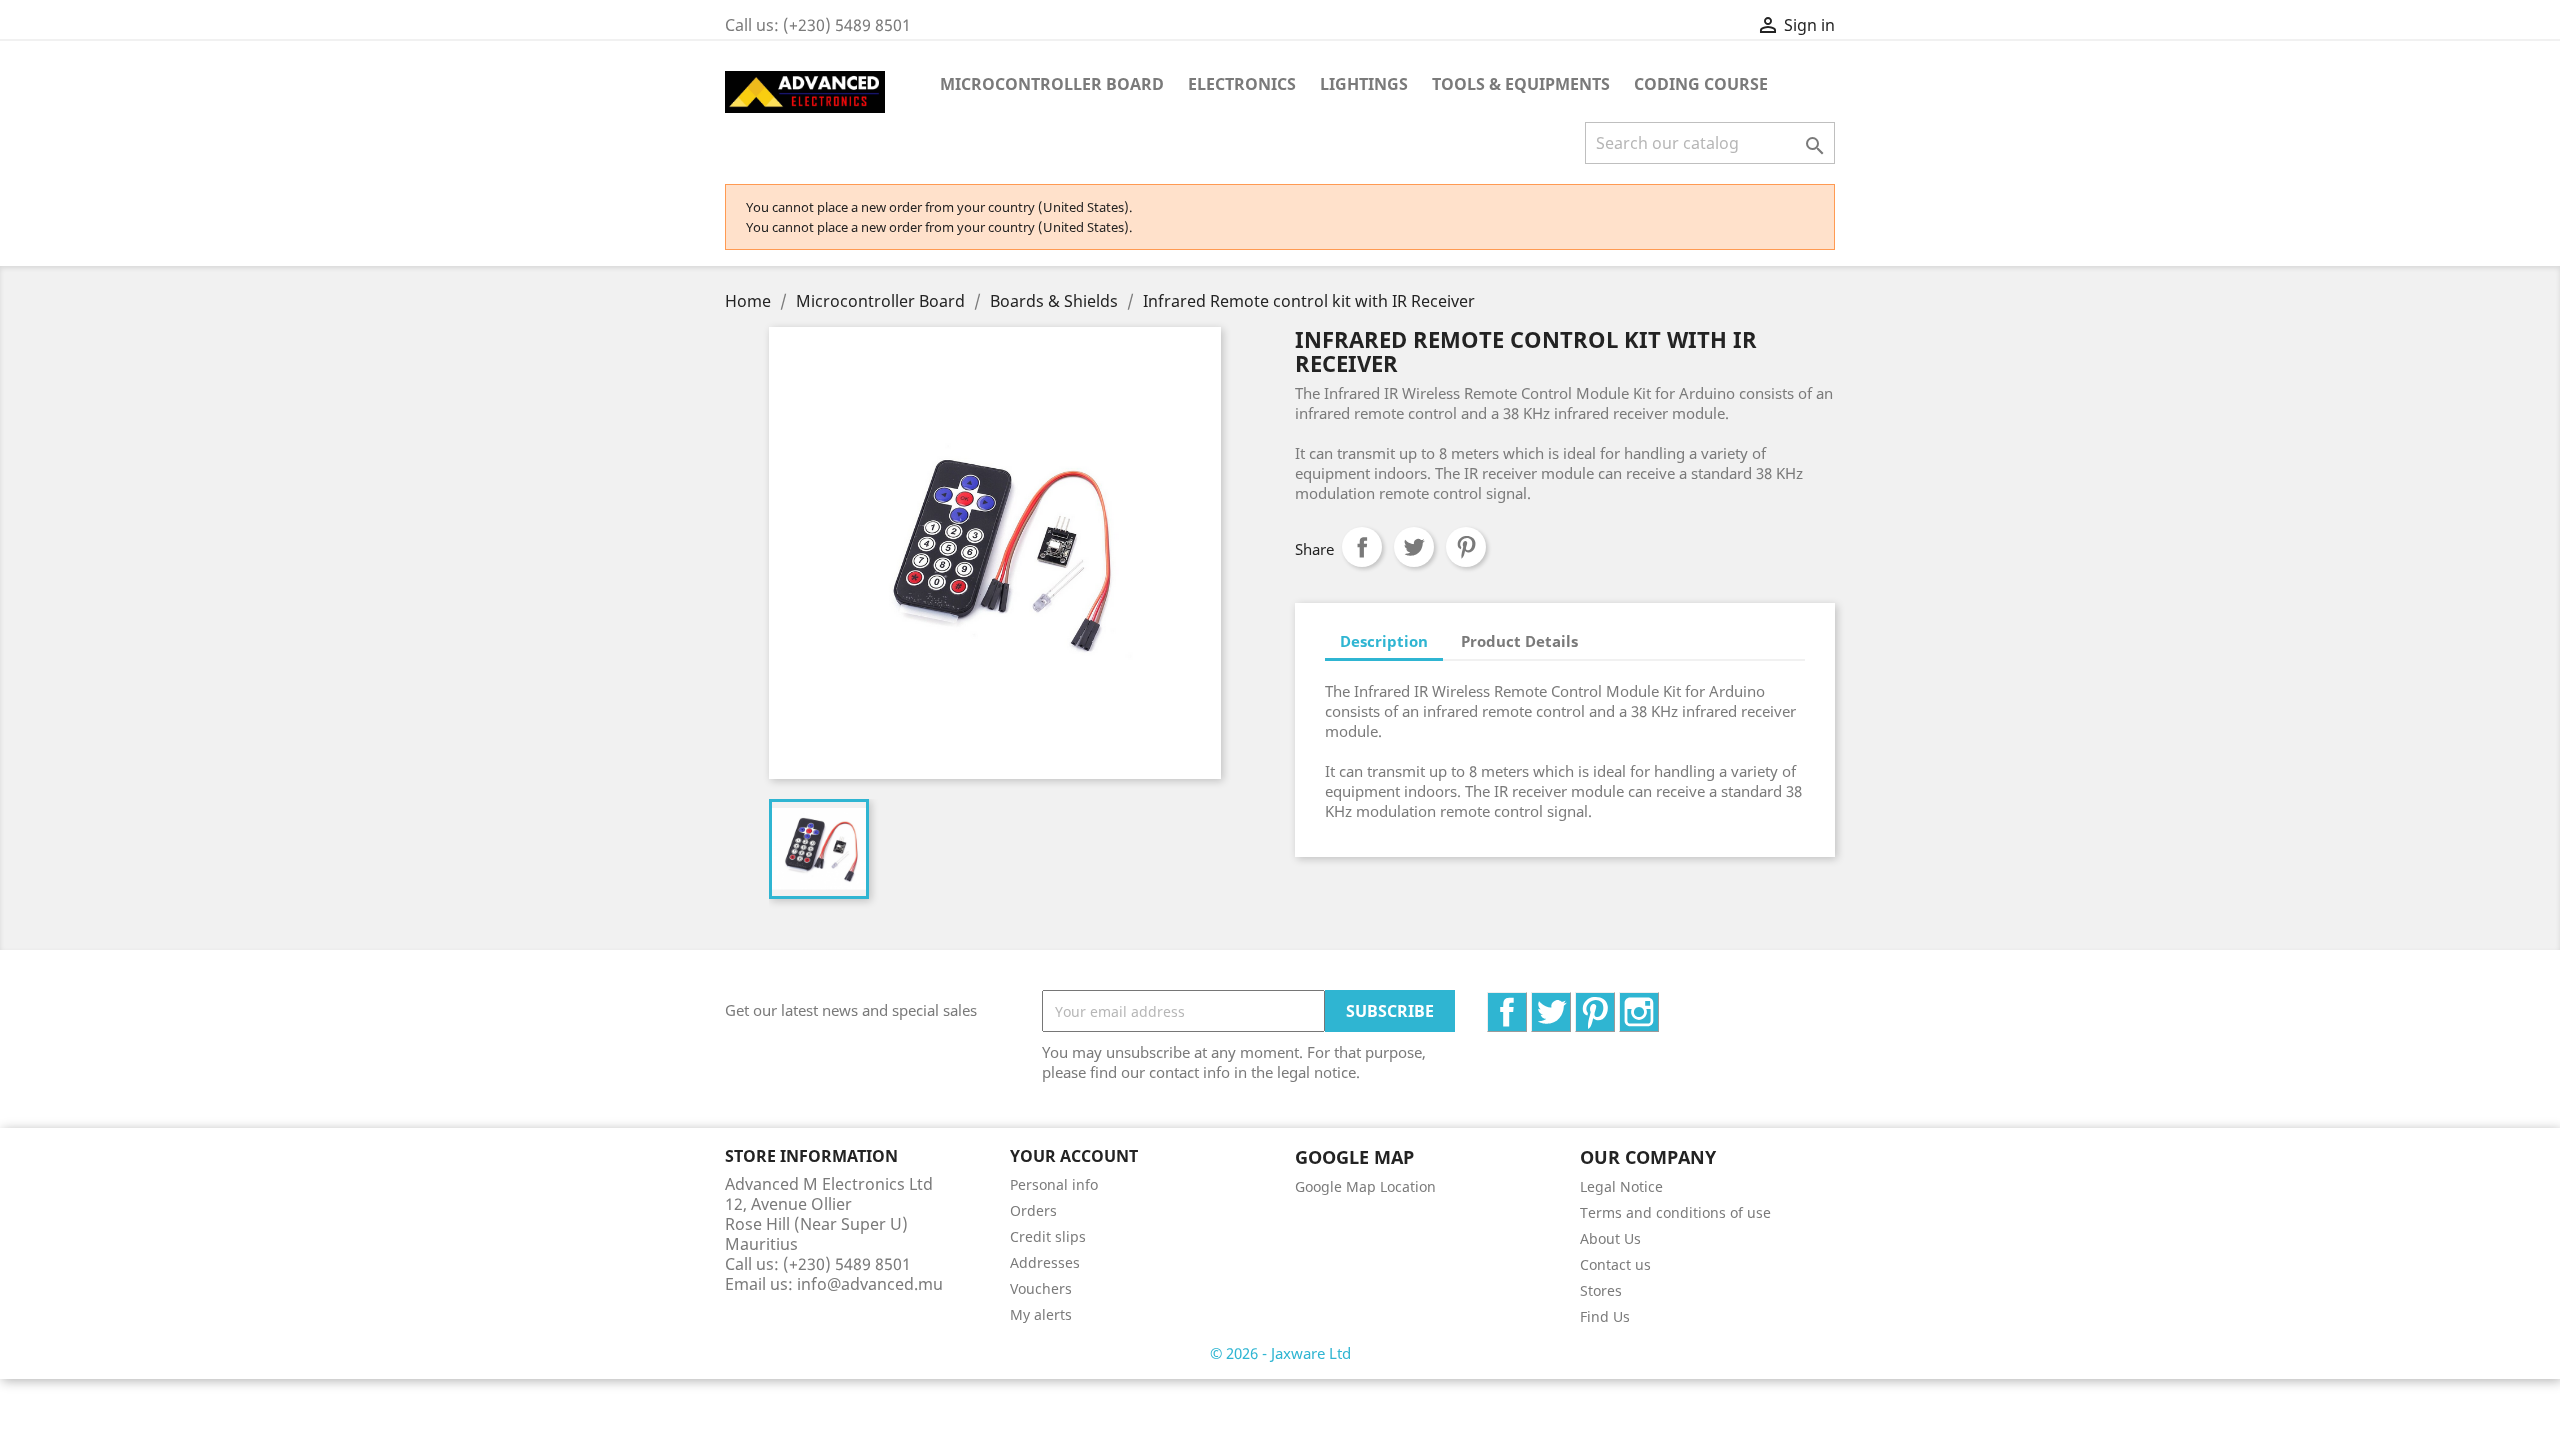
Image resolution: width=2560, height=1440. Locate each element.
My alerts (1041, 1314)
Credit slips (1048, 1236)
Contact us (1615, 1264)
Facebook (1526, 1003)
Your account (1074, 1156)
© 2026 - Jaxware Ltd (1280, 1353)
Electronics (1242, 84)
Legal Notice (1621, 1186)
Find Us (1605, 1316)
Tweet (1414, 547)
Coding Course (1701, 84)
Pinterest (1466, 547)
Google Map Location (1365, 1186)
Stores (1601, 1290)
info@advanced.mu (870, 1284)
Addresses (1045, 1262)
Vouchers (1041, 1288)
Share (1362, 547)
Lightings (1364, 84)
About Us (1610, 1238)
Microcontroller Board (1052, 84)
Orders (1033, 1210)
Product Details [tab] (1519, 641)
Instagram (1658, 1003)
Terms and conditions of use (1675, 1212)
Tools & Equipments (1521, 84)
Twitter (1570, 1003)
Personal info (1054, 1184)
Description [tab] (1384, 641)
